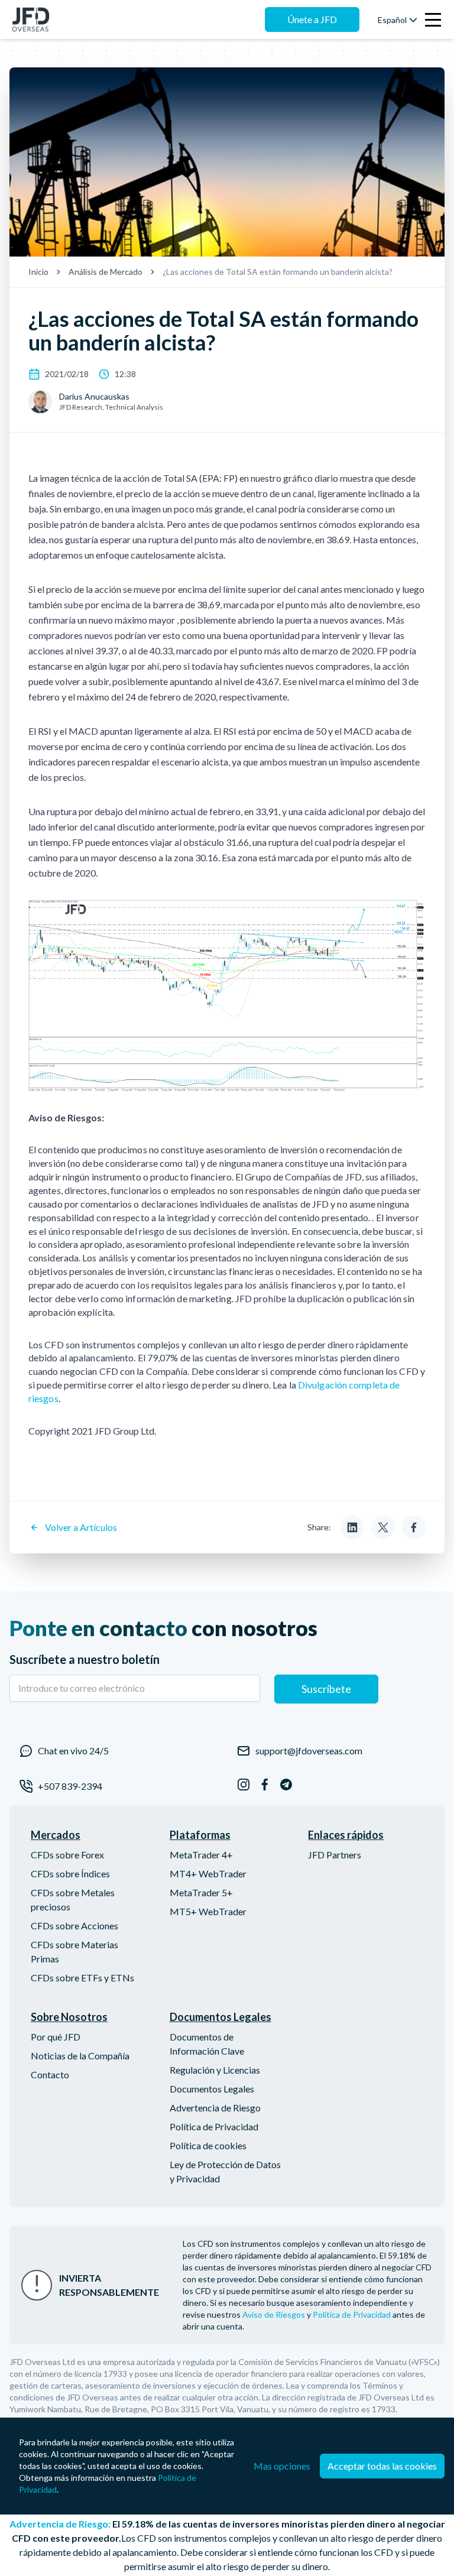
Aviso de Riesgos (274, 2314)
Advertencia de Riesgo (215, 2108)
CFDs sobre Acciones (74, 1925)
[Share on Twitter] (383, 1527)
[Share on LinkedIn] (352, 1527)
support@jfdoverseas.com (309, 1751)
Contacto (50, 2074)
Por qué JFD (56, 2037)
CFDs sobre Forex (67, 1855)
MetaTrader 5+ (201, 1892)
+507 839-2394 (70, 1786)
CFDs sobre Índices (70, 1873)
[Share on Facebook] (414, 1527)
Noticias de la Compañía (80, 2056)
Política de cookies (208, 2145)
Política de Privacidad (214, 2126)
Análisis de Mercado (106, 272)
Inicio (38, 272)
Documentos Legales (212, 2089)
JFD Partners (335, 1855)
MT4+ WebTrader (208, 1873)
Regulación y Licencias (215, 2070)
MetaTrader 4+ (201, 1855)
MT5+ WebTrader (208, 1911)
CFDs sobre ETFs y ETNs (82, 1978)
